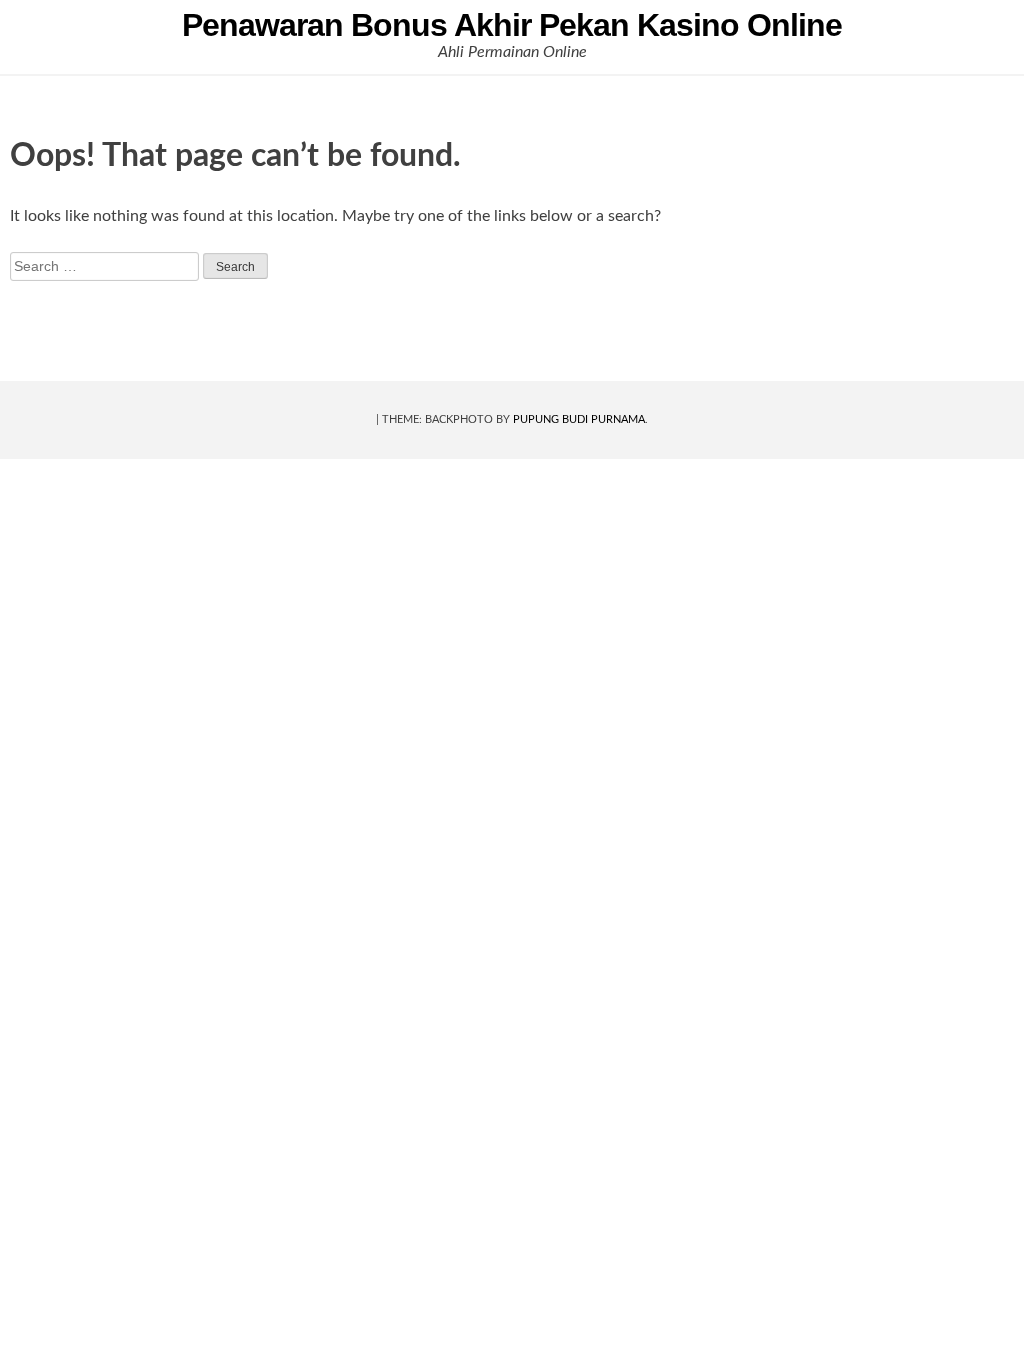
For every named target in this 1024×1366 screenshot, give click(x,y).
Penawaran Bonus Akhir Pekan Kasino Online (512, 25)
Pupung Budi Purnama (579, 419)
